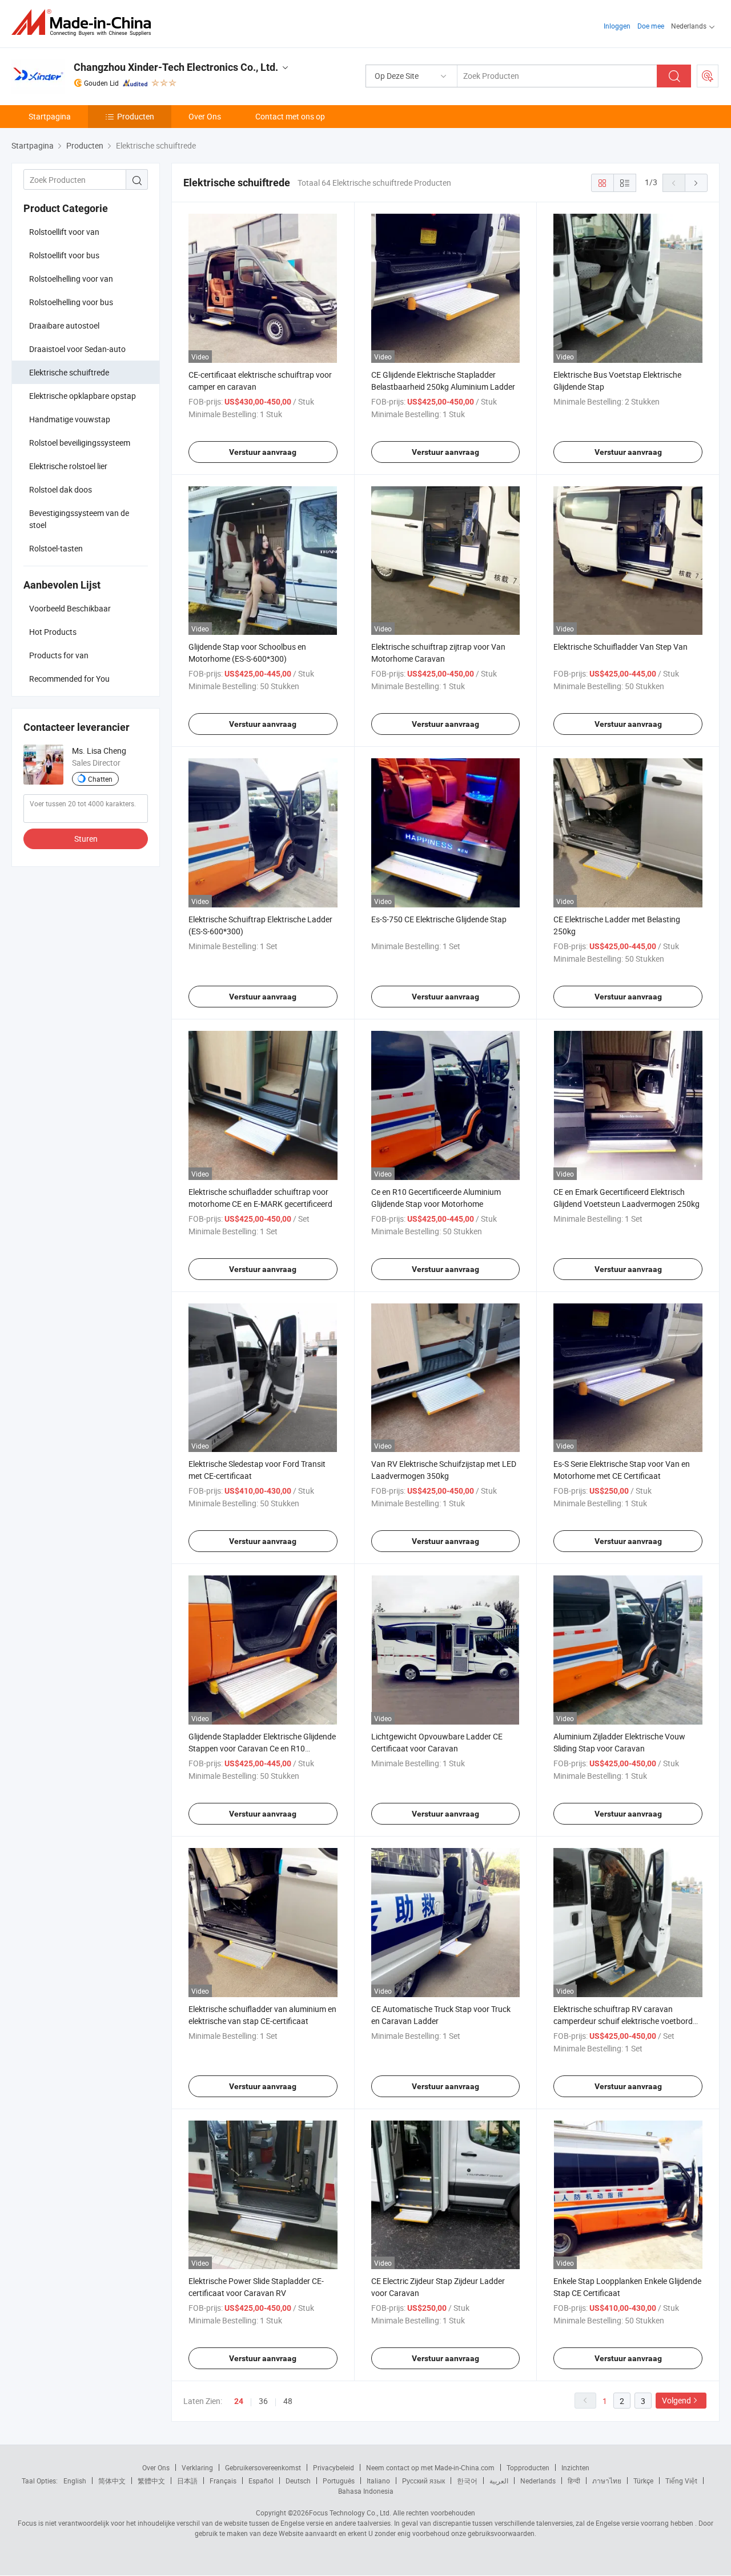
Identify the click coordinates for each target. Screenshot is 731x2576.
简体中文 (112, 2481)
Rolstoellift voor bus (64, 255)
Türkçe (643, 2481)
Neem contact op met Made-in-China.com (430, 2467)
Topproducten (528, 2467)
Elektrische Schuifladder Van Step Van (620, 647)
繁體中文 (151, 2481)
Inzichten (575, 2467)
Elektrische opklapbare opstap (83, 396)
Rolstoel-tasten (56, 548)
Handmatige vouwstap (70, 419)
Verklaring (197, 2467)
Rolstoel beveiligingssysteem (80, 443)
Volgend (676, 2400)
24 (239, 2401)
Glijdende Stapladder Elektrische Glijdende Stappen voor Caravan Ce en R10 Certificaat (262, 1748)
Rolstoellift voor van (64, 232)
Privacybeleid (334, 2467)
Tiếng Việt (681, 2481)
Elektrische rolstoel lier (68, 466)
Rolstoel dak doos (61, 489)
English (75, 2481)
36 (263, 2401)
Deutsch (298, 2481)
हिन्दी (574, 2481)
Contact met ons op (290, 116)
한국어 (467, 2481)
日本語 (187, 2481)
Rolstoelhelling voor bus (71, 302)
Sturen (86, 839)
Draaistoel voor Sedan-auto (77, 349)
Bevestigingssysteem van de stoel (79, 519)
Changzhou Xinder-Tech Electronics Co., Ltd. (176, 67)
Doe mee (651, 26)
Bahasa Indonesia (366, 2491)
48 (288, 2401)
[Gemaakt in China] (85, 23)
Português (339, 2481)
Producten (136, 116)
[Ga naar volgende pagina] (696, 183)
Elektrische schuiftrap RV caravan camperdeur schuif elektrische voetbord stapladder (623, 2021)
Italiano (378, 2481)
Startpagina (50, 116)
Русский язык (423, 2481)
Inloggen (617, 26)
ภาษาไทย (607, 2481)
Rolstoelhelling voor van (71, 279)
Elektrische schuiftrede (69, 372)
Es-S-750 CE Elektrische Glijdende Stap (439, 919)
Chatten (100, 779)
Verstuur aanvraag (263, 452)
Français (223, 2481)
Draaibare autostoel (64, 325)
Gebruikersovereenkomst (263, 2467)
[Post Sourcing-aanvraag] (708, 76)
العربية (499, 2481)
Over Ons (205, 116)
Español (261, 2481)
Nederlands (538, 2481)
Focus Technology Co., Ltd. (350, 2513)
